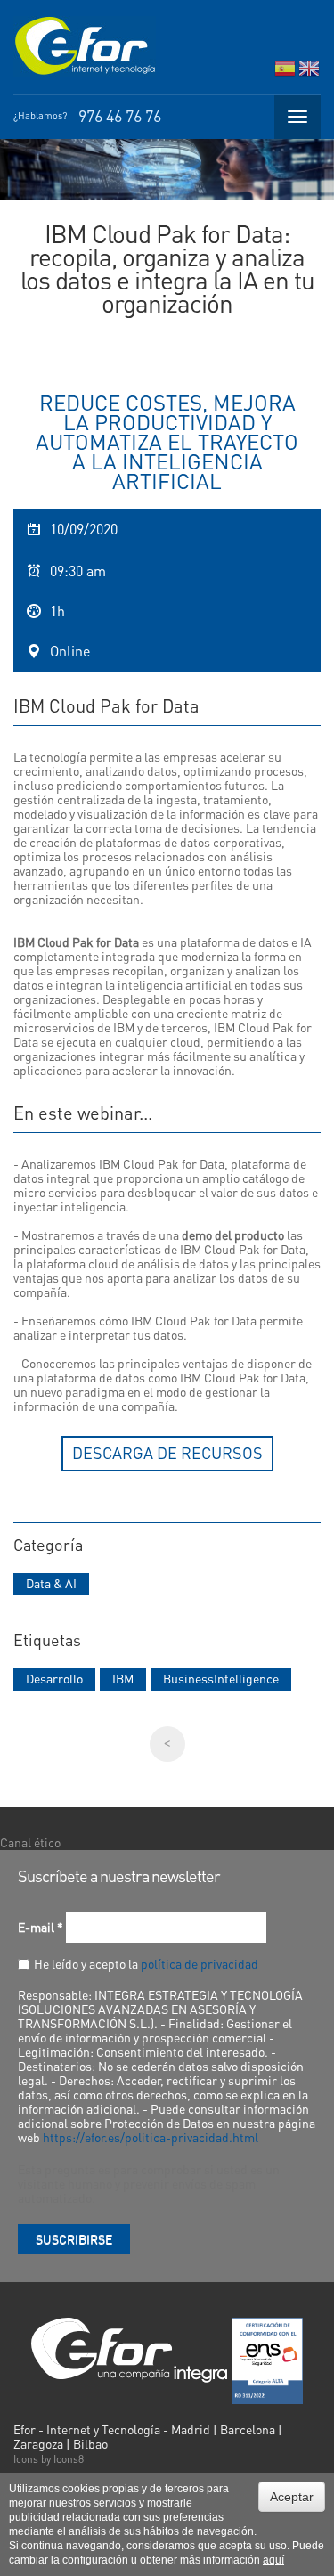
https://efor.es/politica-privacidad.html (151, 2137)
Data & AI (51, 1583)
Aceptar (292, 2497)
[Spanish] (285, 73)
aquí (273, 2560)
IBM (123, 1678)
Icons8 (69, 2459)
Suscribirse (74, 2238)
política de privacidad (200, 1963)
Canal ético (30, 1842)
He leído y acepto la (146, 1963)
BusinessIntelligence (221, 1678)
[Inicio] (85, 46)
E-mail (41, 1927)
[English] (309, 73)
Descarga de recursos (167, 1452)
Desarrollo (54, 1678)
